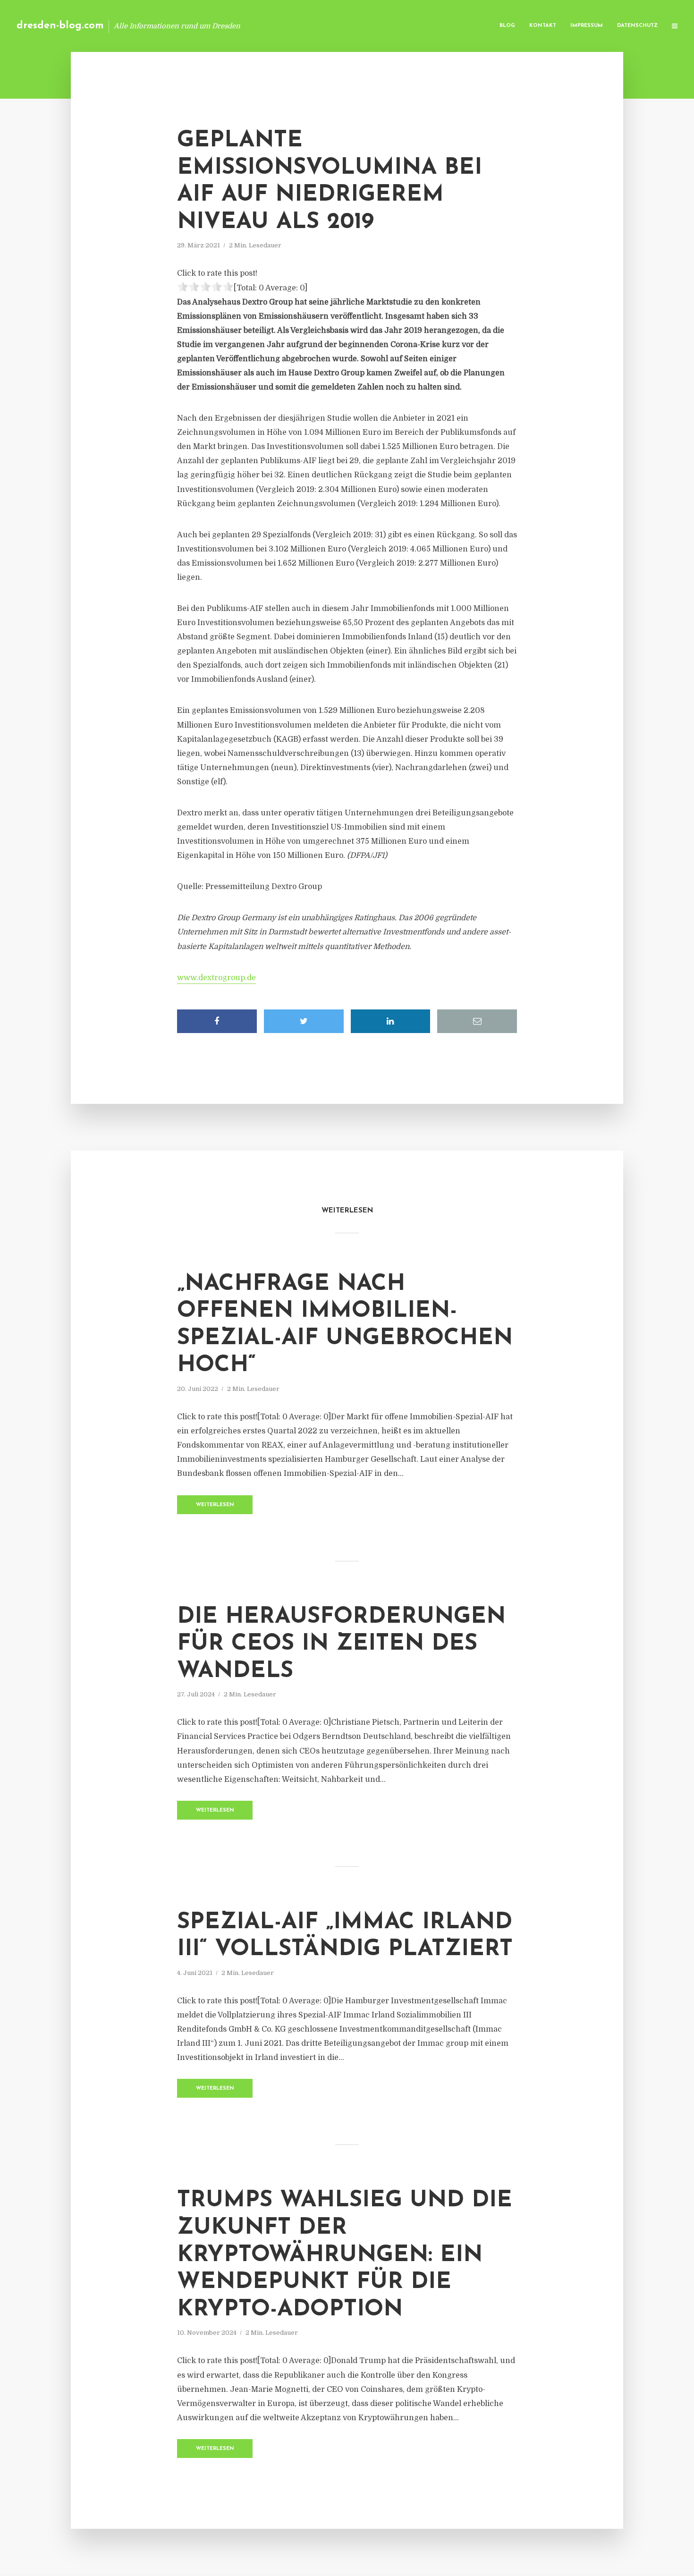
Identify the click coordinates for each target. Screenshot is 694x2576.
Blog (507, 26)
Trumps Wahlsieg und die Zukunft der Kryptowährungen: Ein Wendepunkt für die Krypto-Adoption (345, 2255)
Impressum (587, 26)
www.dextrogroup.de (216, 978)
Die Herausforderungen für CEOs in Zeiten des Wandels (341, 1644)
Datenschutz (637, 26)
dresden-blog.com (60, 26)
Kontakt (543, 26)
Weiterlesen (215, 1505)
